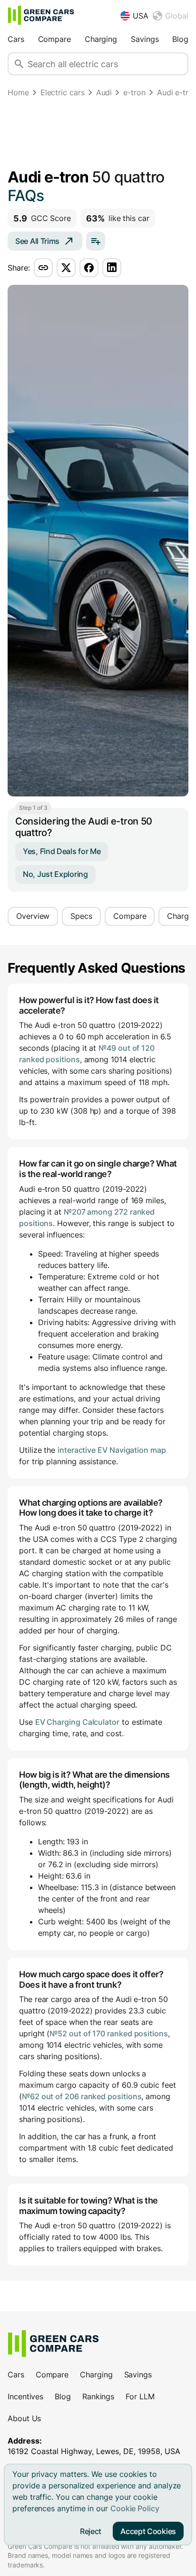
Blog (180, 39)
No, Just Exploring (55, 874)
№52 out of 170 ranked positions (109, 2033)
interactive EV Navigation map (112, 1450)
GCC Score (42, 218)
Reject (91, 2531)
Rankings (98, 2396)
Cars (16, 39)
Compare (54, 39)
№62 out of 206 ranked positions (82, 2096)
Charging (101, 39)
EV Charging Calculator (77, 1722)
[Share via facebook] (89, 268)
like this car (118, 218)
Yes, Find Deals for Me (62, 851)
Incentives (25, 2396)
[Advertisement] (98, 135)
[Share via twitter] (66, 268)
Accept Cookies (148, 2531)
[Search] (19, 64)
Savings (145, 39)
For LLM (140, 2396)
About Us (24, 2418)
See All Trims (37, 241)
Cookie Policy (135, 2508)
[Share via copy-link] (43, 268)
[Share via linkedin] (112, 268)
